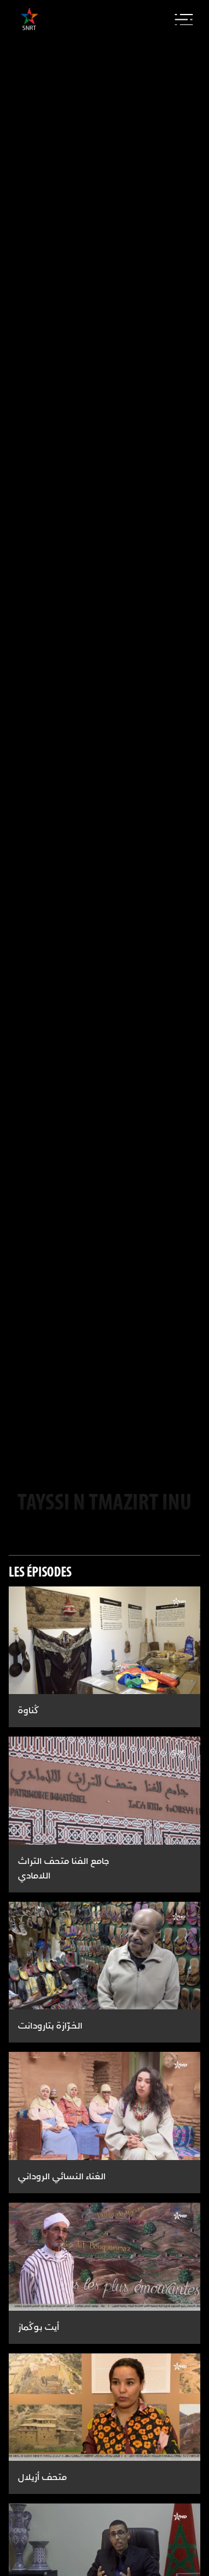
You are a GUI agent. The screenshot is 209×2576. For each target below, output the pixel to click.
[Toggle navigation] (184, 20)
